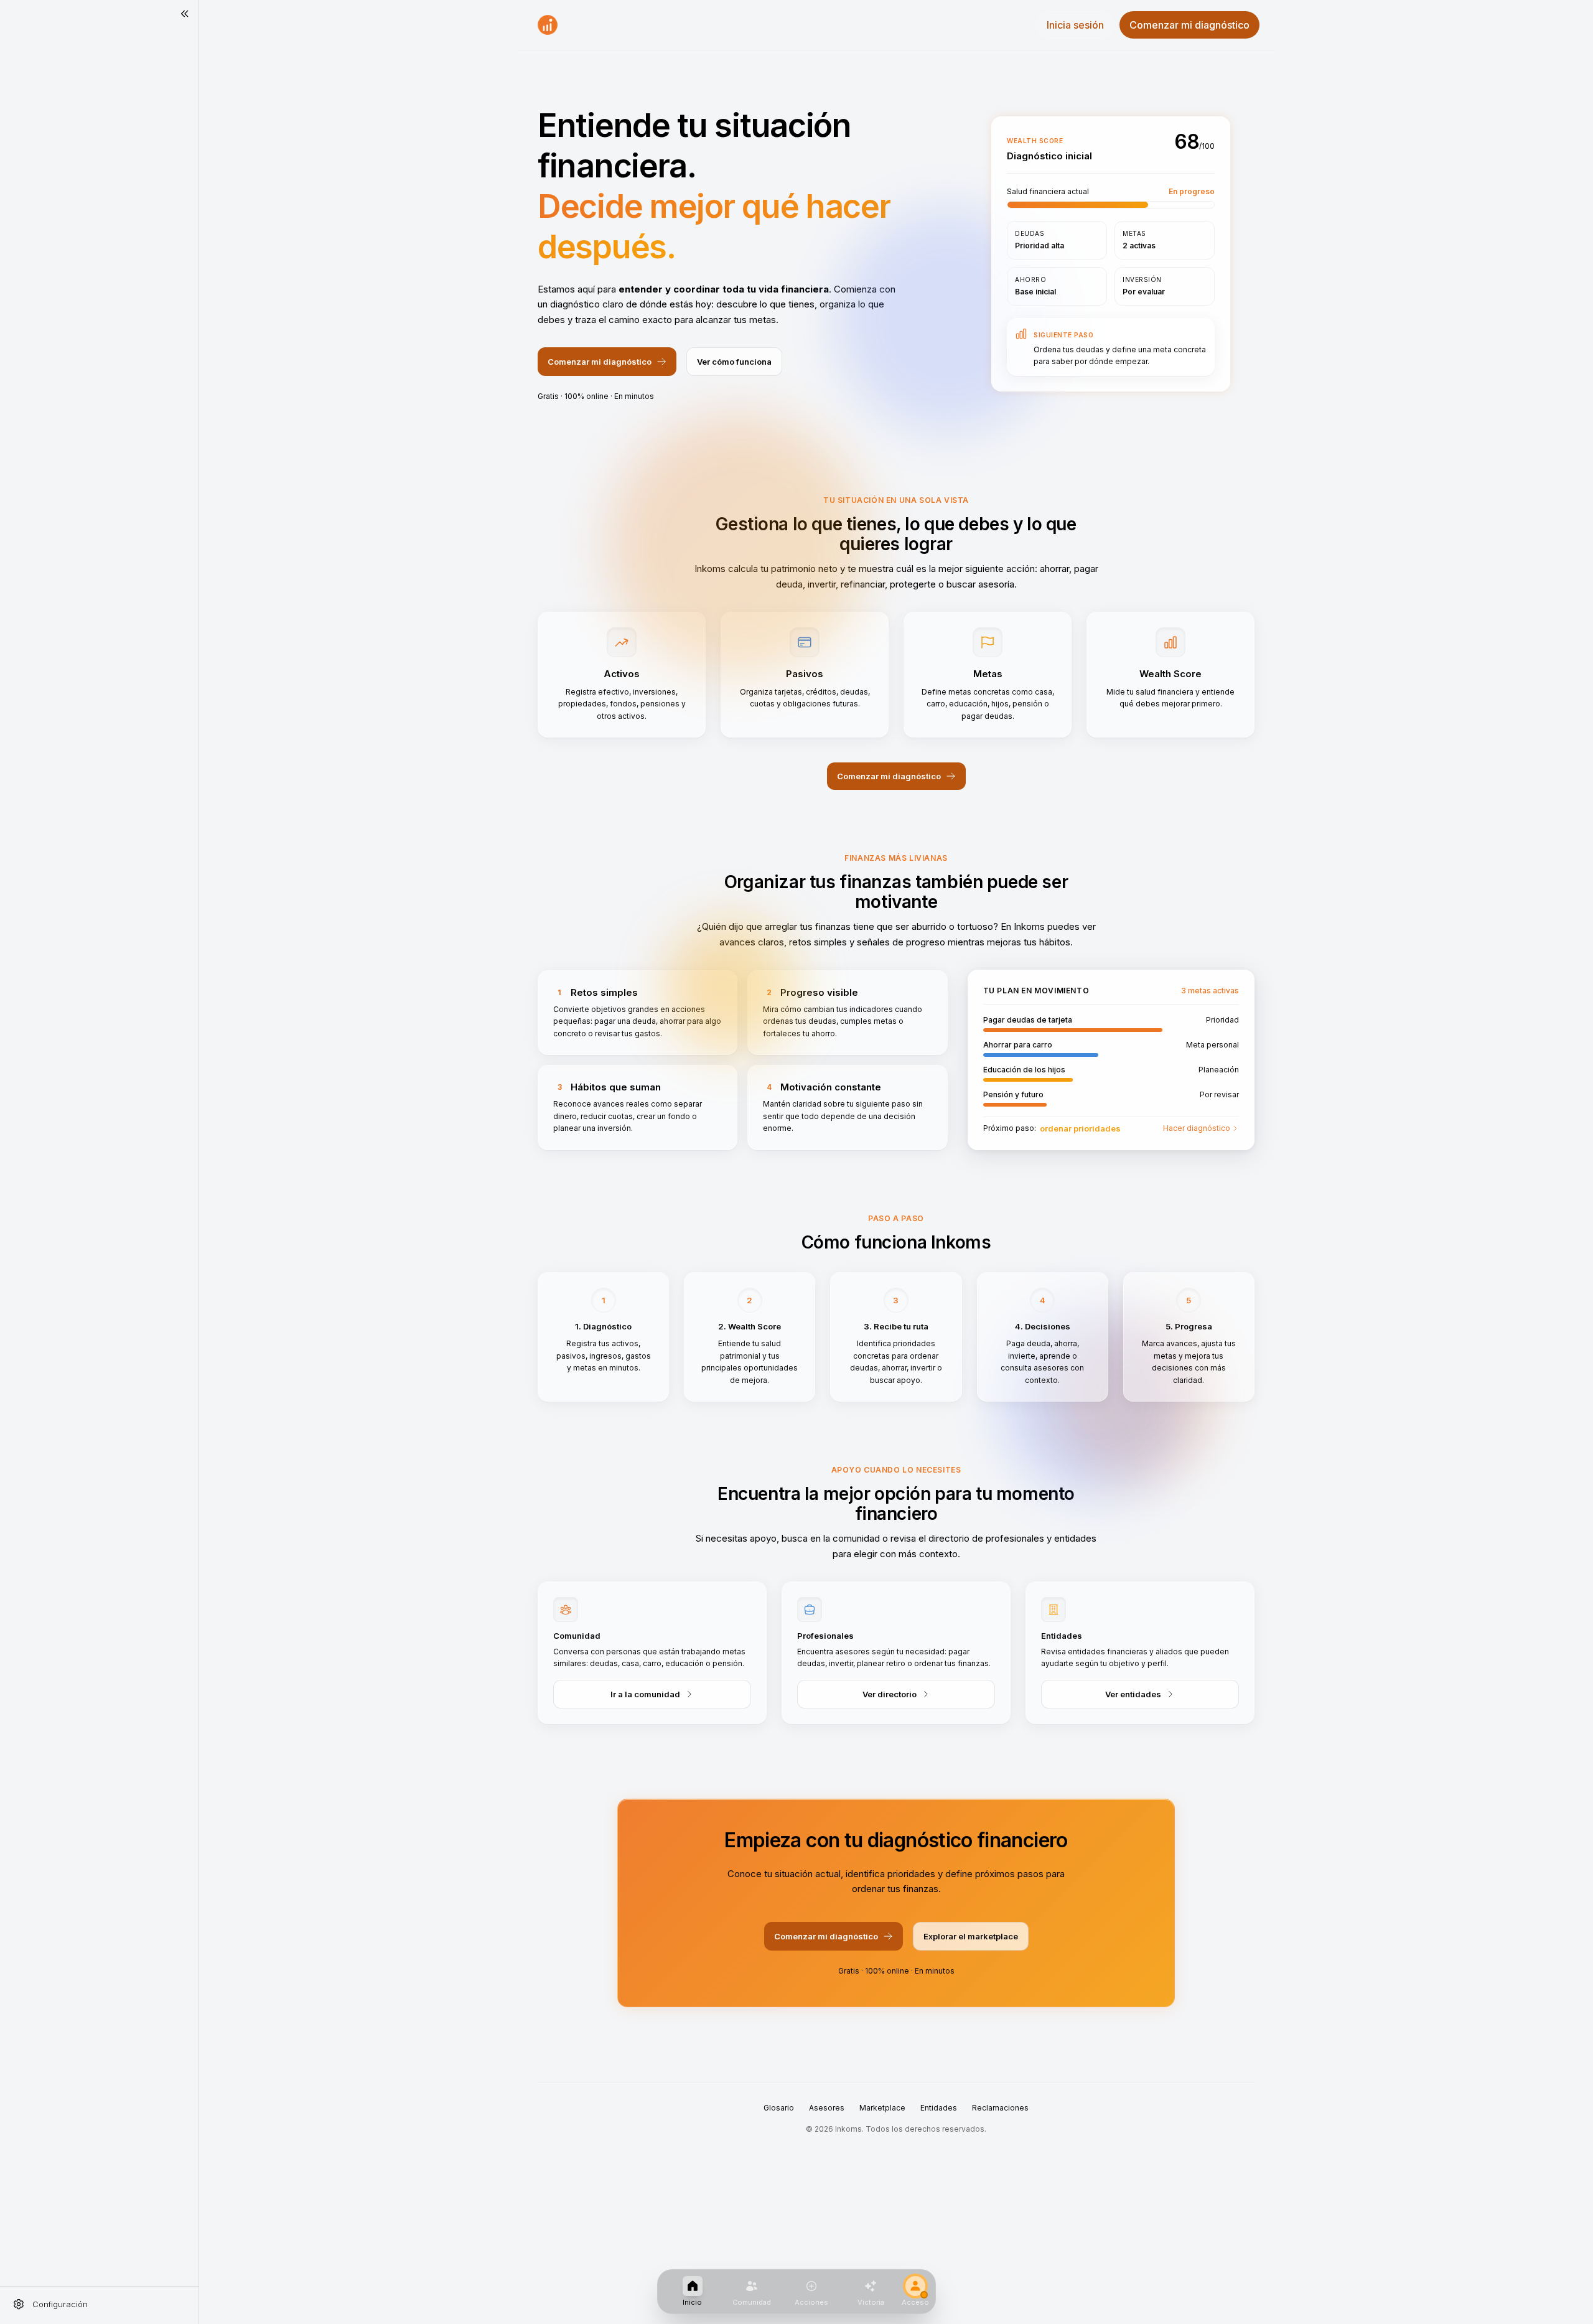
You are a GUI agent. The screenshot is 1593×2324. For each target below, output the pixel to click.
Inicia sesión (1075, 25)
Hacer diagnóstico (1197, 1128)
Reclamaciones (1000, 2108)
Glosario (779, 2108)
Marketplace (882, 2108)
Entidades (939, 2108)
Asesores (827, 2108)
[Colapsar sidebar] (185, 14)
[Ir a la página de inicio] (548, 25)
